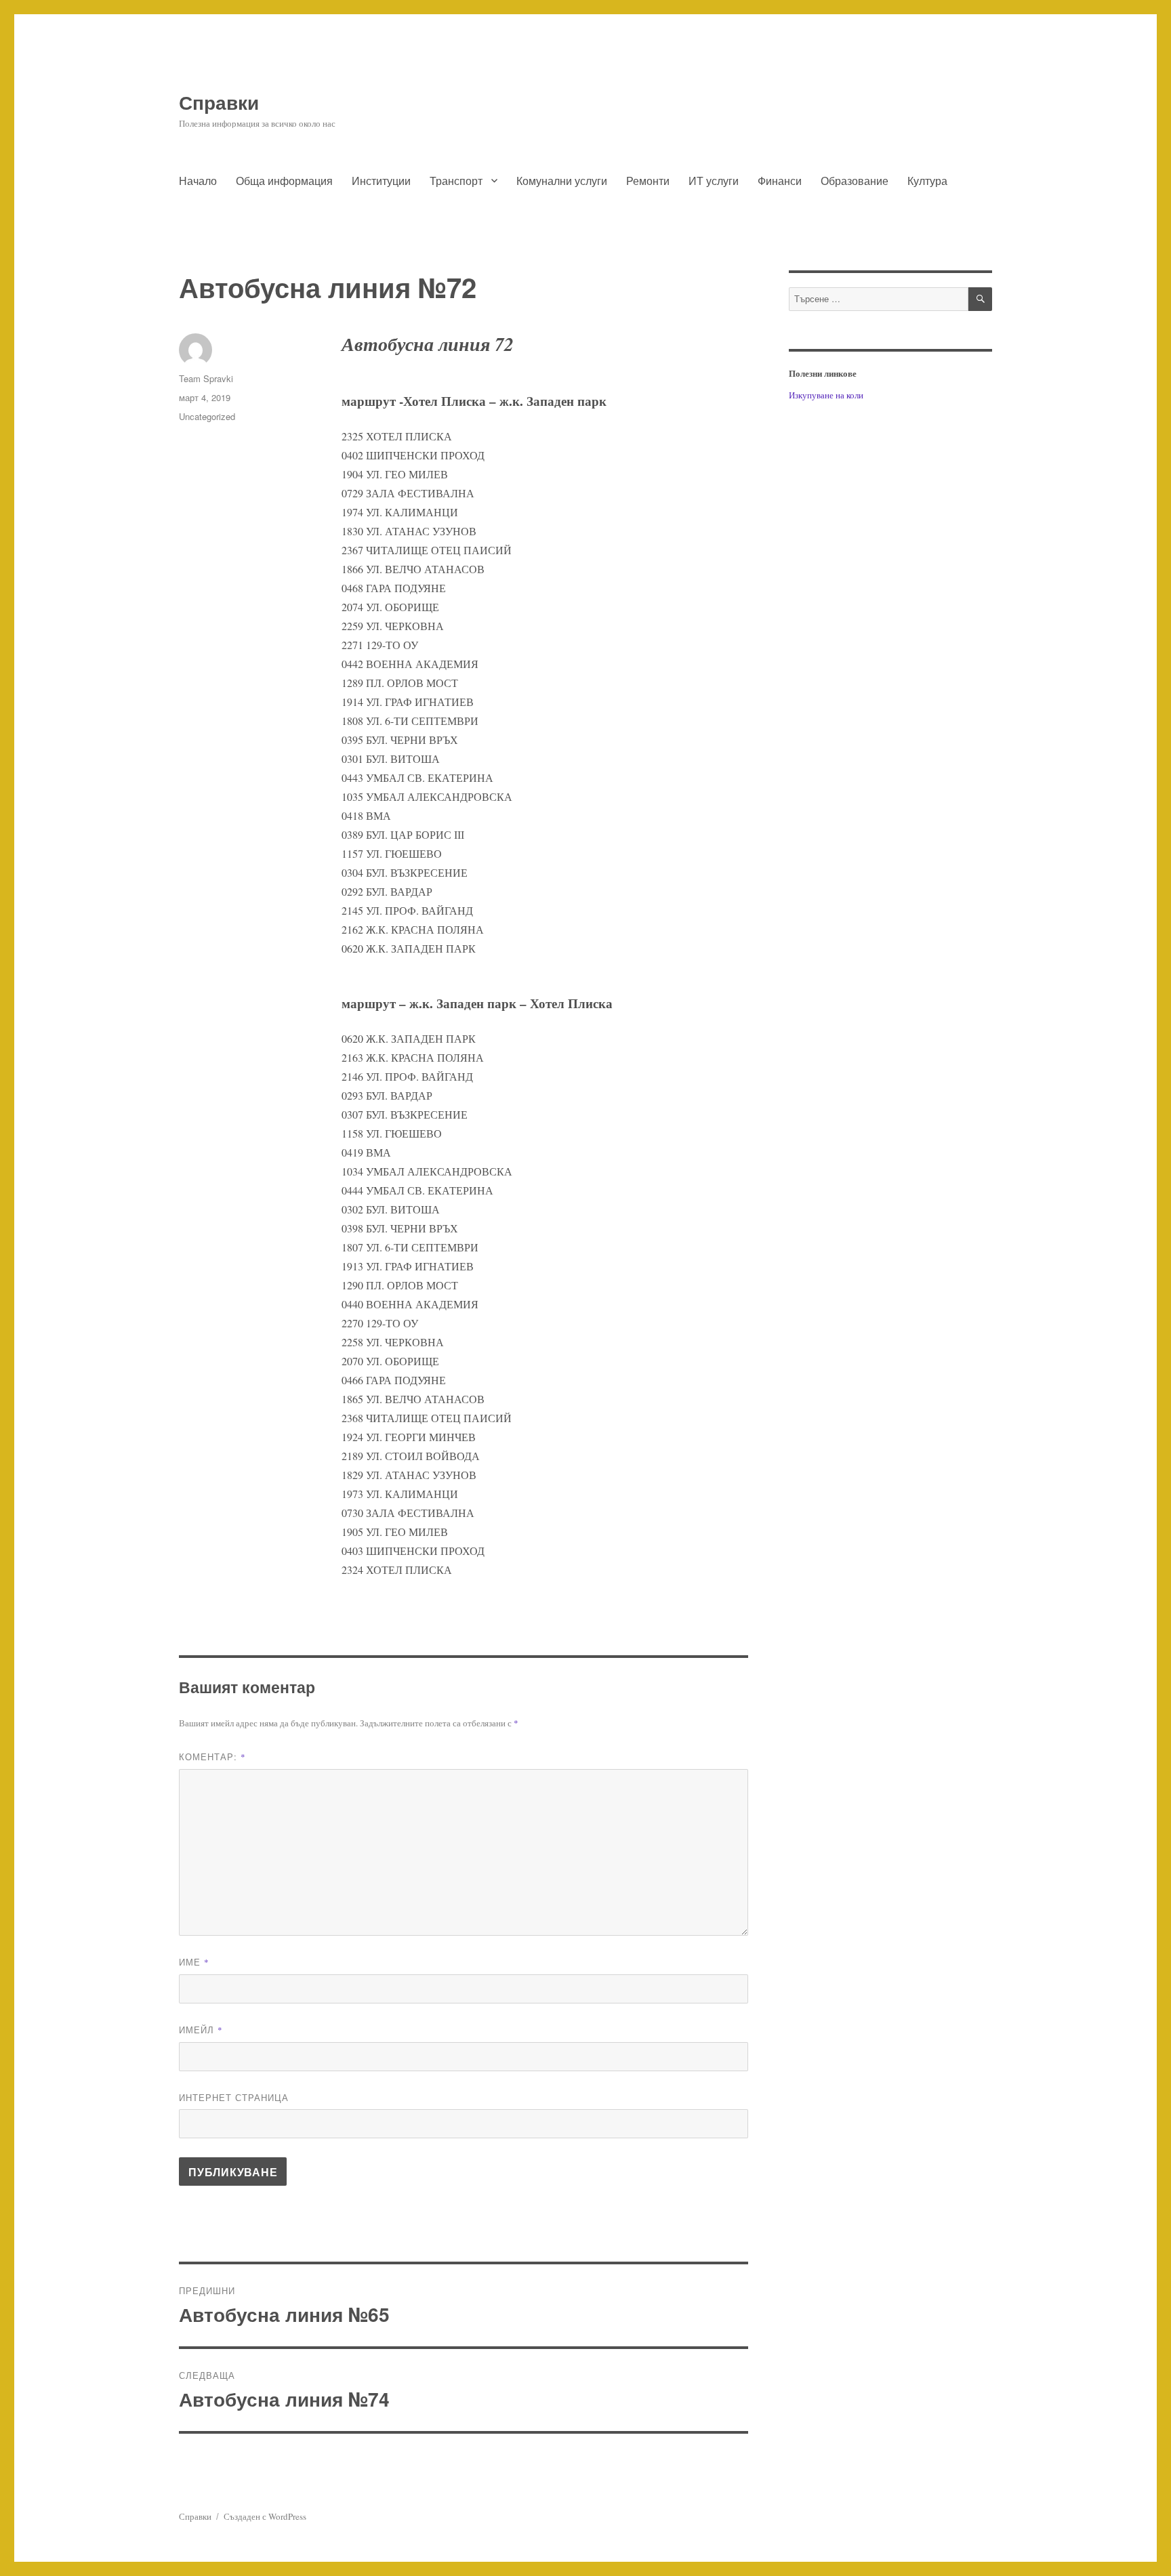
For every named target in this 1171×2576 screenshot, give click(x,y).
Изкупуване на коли (826, 395)
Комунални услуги (562, 181)
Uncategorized (207, 416)
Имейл (201, 2030)
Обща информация (284, 181)
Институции (381, 181)
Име (194, 1962)
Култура (927, 181)
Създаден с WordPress (265, 2516)
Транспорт (456, 181)
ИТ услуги (714, 181)
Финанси (780, 181)
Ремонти (648, 181)
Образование (855, 181)
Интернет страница (234, 2097)
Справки (219, 102)
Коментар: (212, 1757)
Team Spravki (206, 378)
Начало (198, 181)
